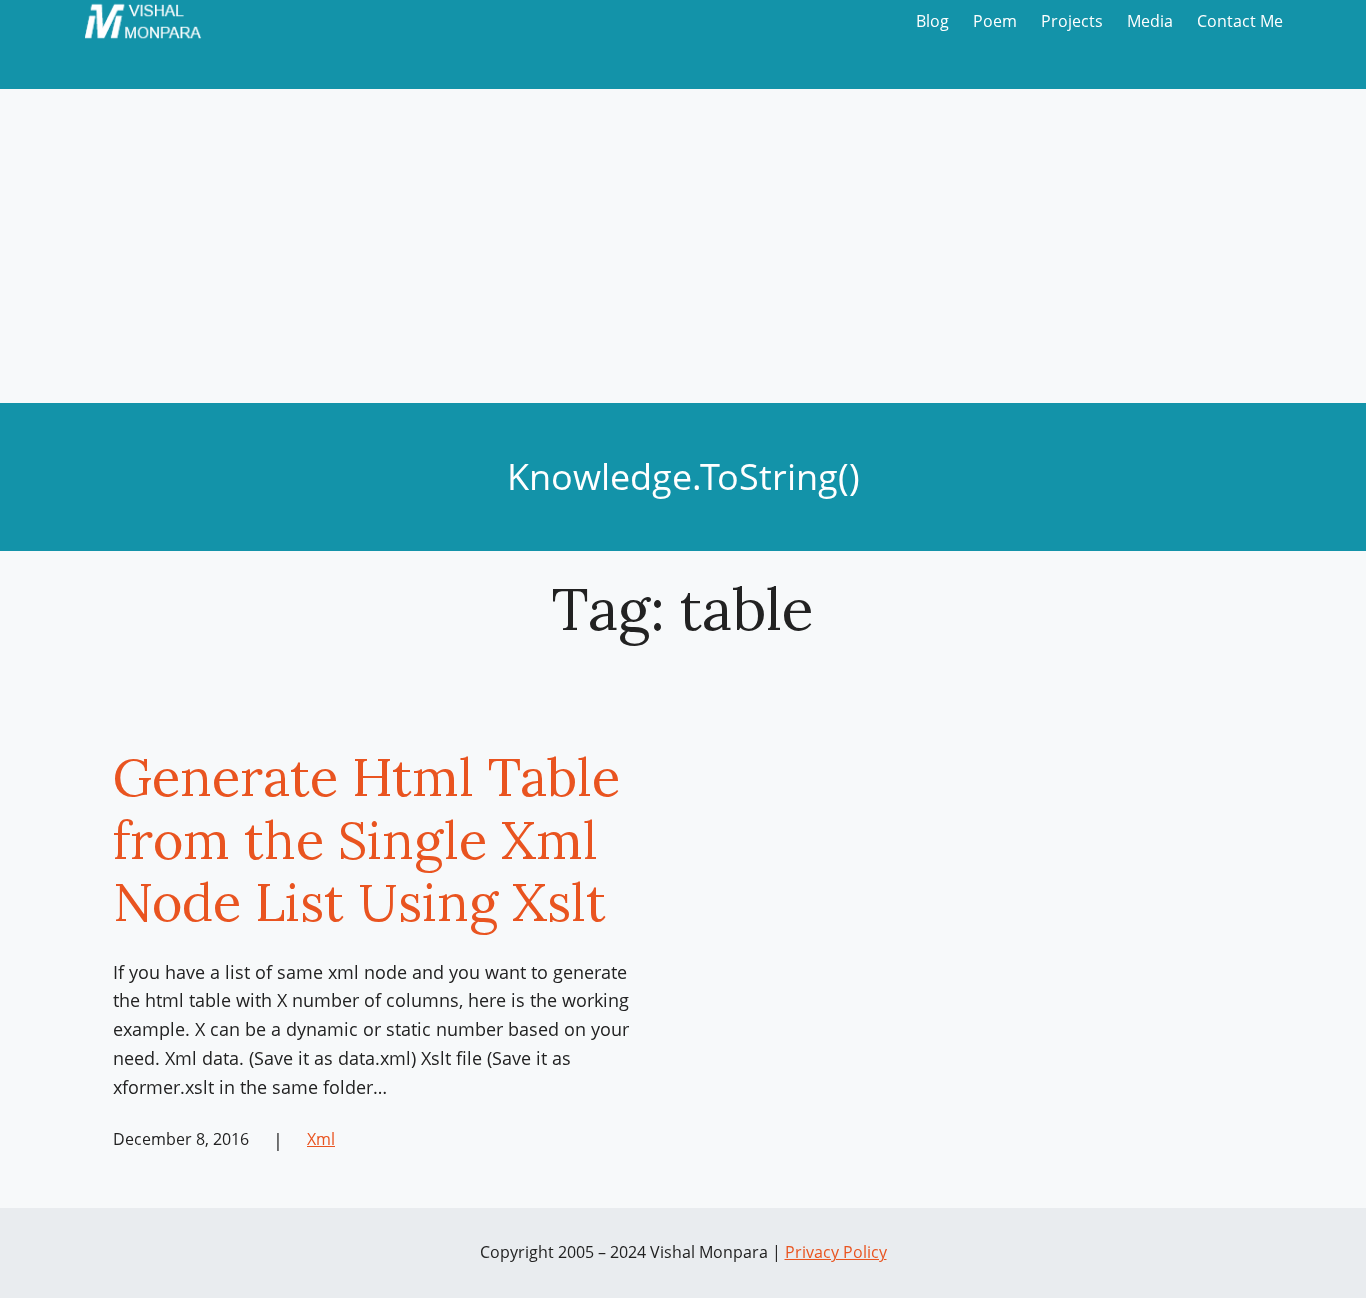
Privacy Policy (836, 1252)
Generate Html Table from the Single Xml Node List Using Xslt (366, 839)
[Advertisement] (683, 253)
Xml (321, 1139)
